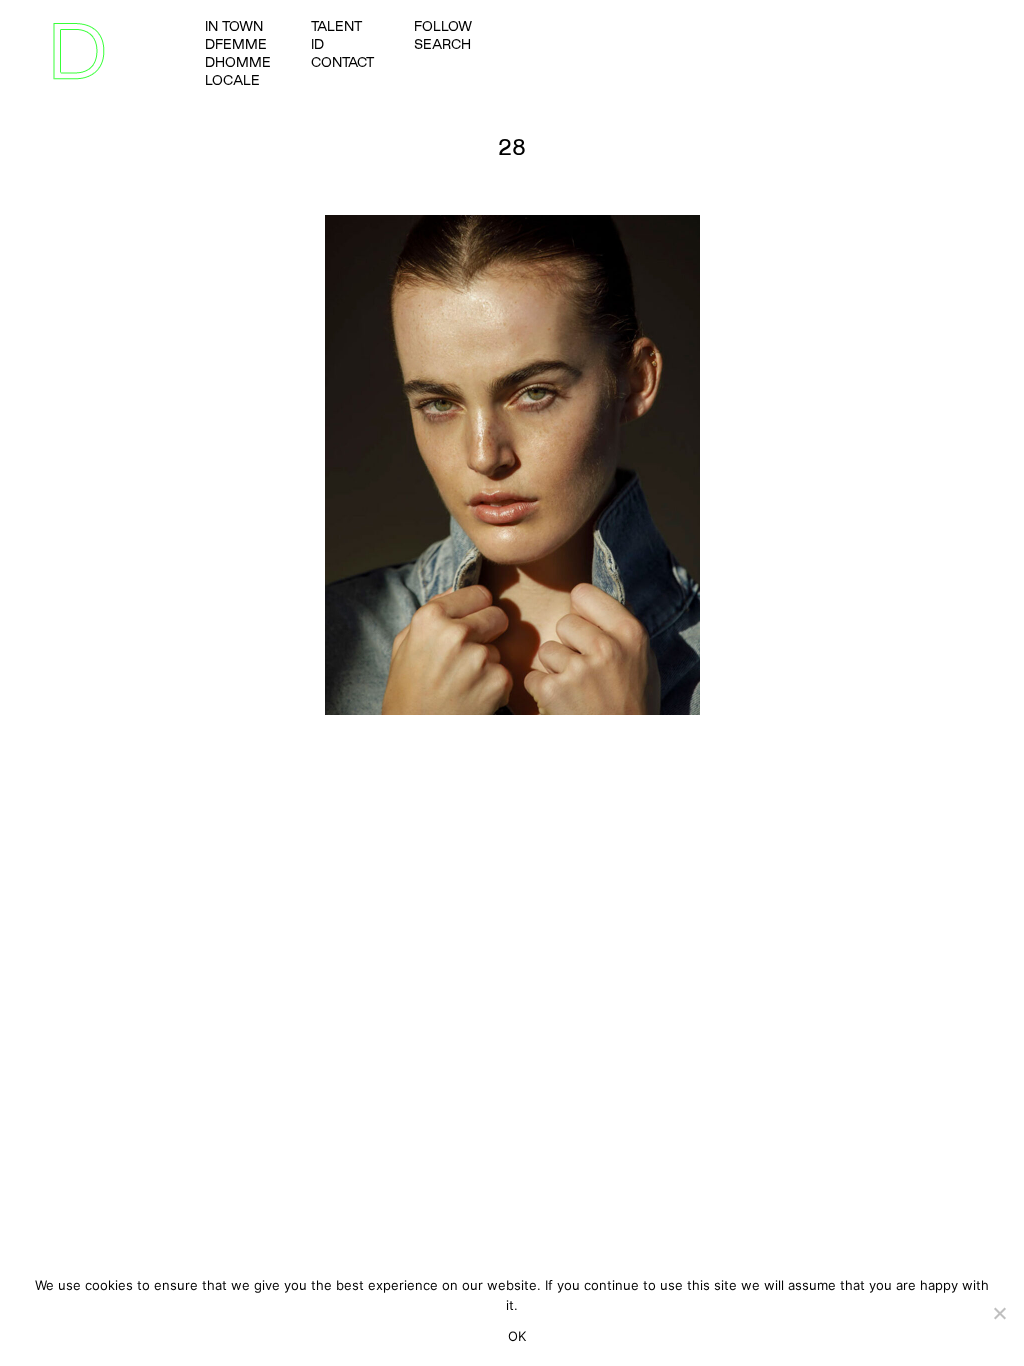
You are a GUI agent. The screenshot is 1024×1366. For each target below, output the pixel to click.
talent (336, 26)
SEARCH (442, 44)
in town (234, 26)
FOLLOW (443, 26)
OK (517, 1336)
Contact (342, 62)
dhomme (238, 62)
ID (317, 44)
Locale (232, 80)
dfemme (236, 44)
